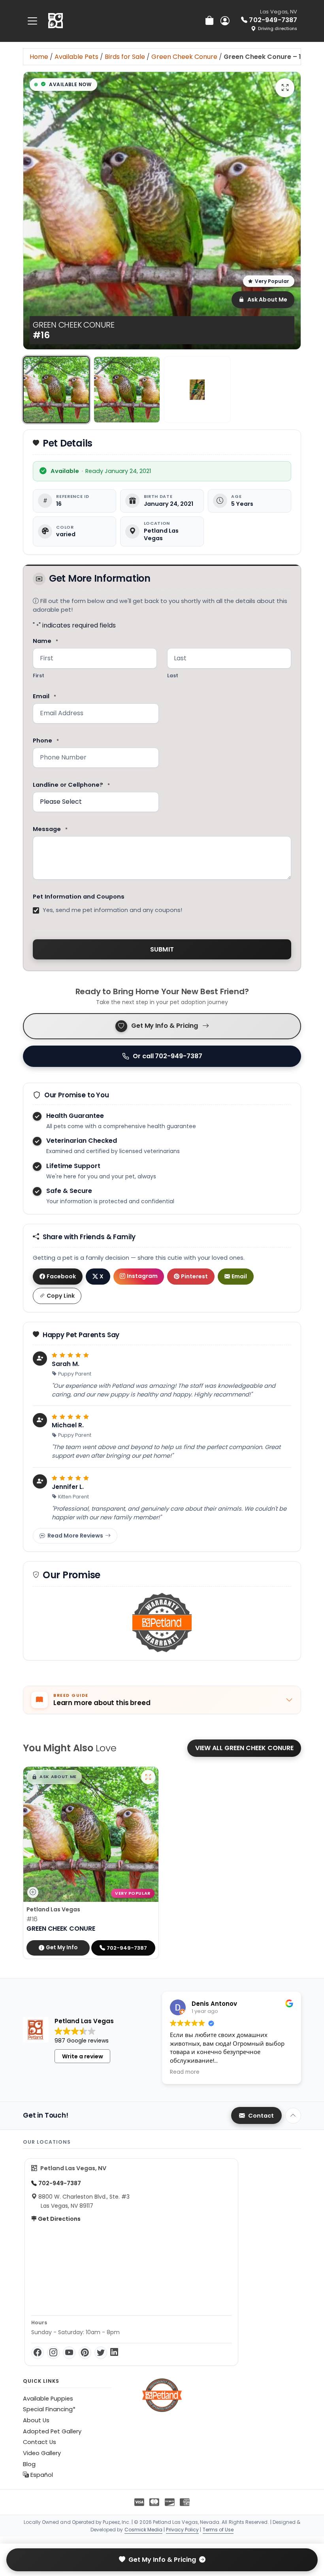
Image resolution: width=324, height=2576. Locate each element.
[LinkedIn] (114, 2353)
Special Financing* (49, 2409)
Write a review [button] (83, 2056)
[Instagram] (53, 2353)
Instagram (142, 1276)
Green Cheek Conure (184, 57)
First (39, 676)
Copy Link (61, 1296)
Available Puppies (48, 2399)
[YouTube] (69, 2353)
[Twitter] (101, 2353)
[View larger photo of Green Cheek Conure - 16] (148, 1777)
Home (39, 57)
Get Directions (59, 2219)
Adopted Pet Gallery (52, 2431)
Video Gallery (42, 2453)
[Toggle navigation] (32, 21)
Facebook (61, 1276)
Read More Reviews (75, 1536)
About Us (36, 2420)
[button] (54, 1777)
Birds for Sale (125, 57)
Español (41, 2475)
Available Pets (76, 57)
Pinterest (194, 1276)
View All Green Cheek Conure (244, 1748)
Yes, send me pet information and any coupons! (112, 910)
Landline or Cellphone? (71, 785)
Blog (29, 2464)
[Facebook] (38, 2353)
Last (173, 676)
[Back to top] (293, 2116)
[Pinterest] (85, 2353)
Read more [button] (185, 2072)
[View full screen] (285, 88)
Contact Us (40, 2442)
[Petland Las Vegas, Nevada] (56, 21)
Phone (46, 741)
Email (44, 696)
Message (50, 829)
